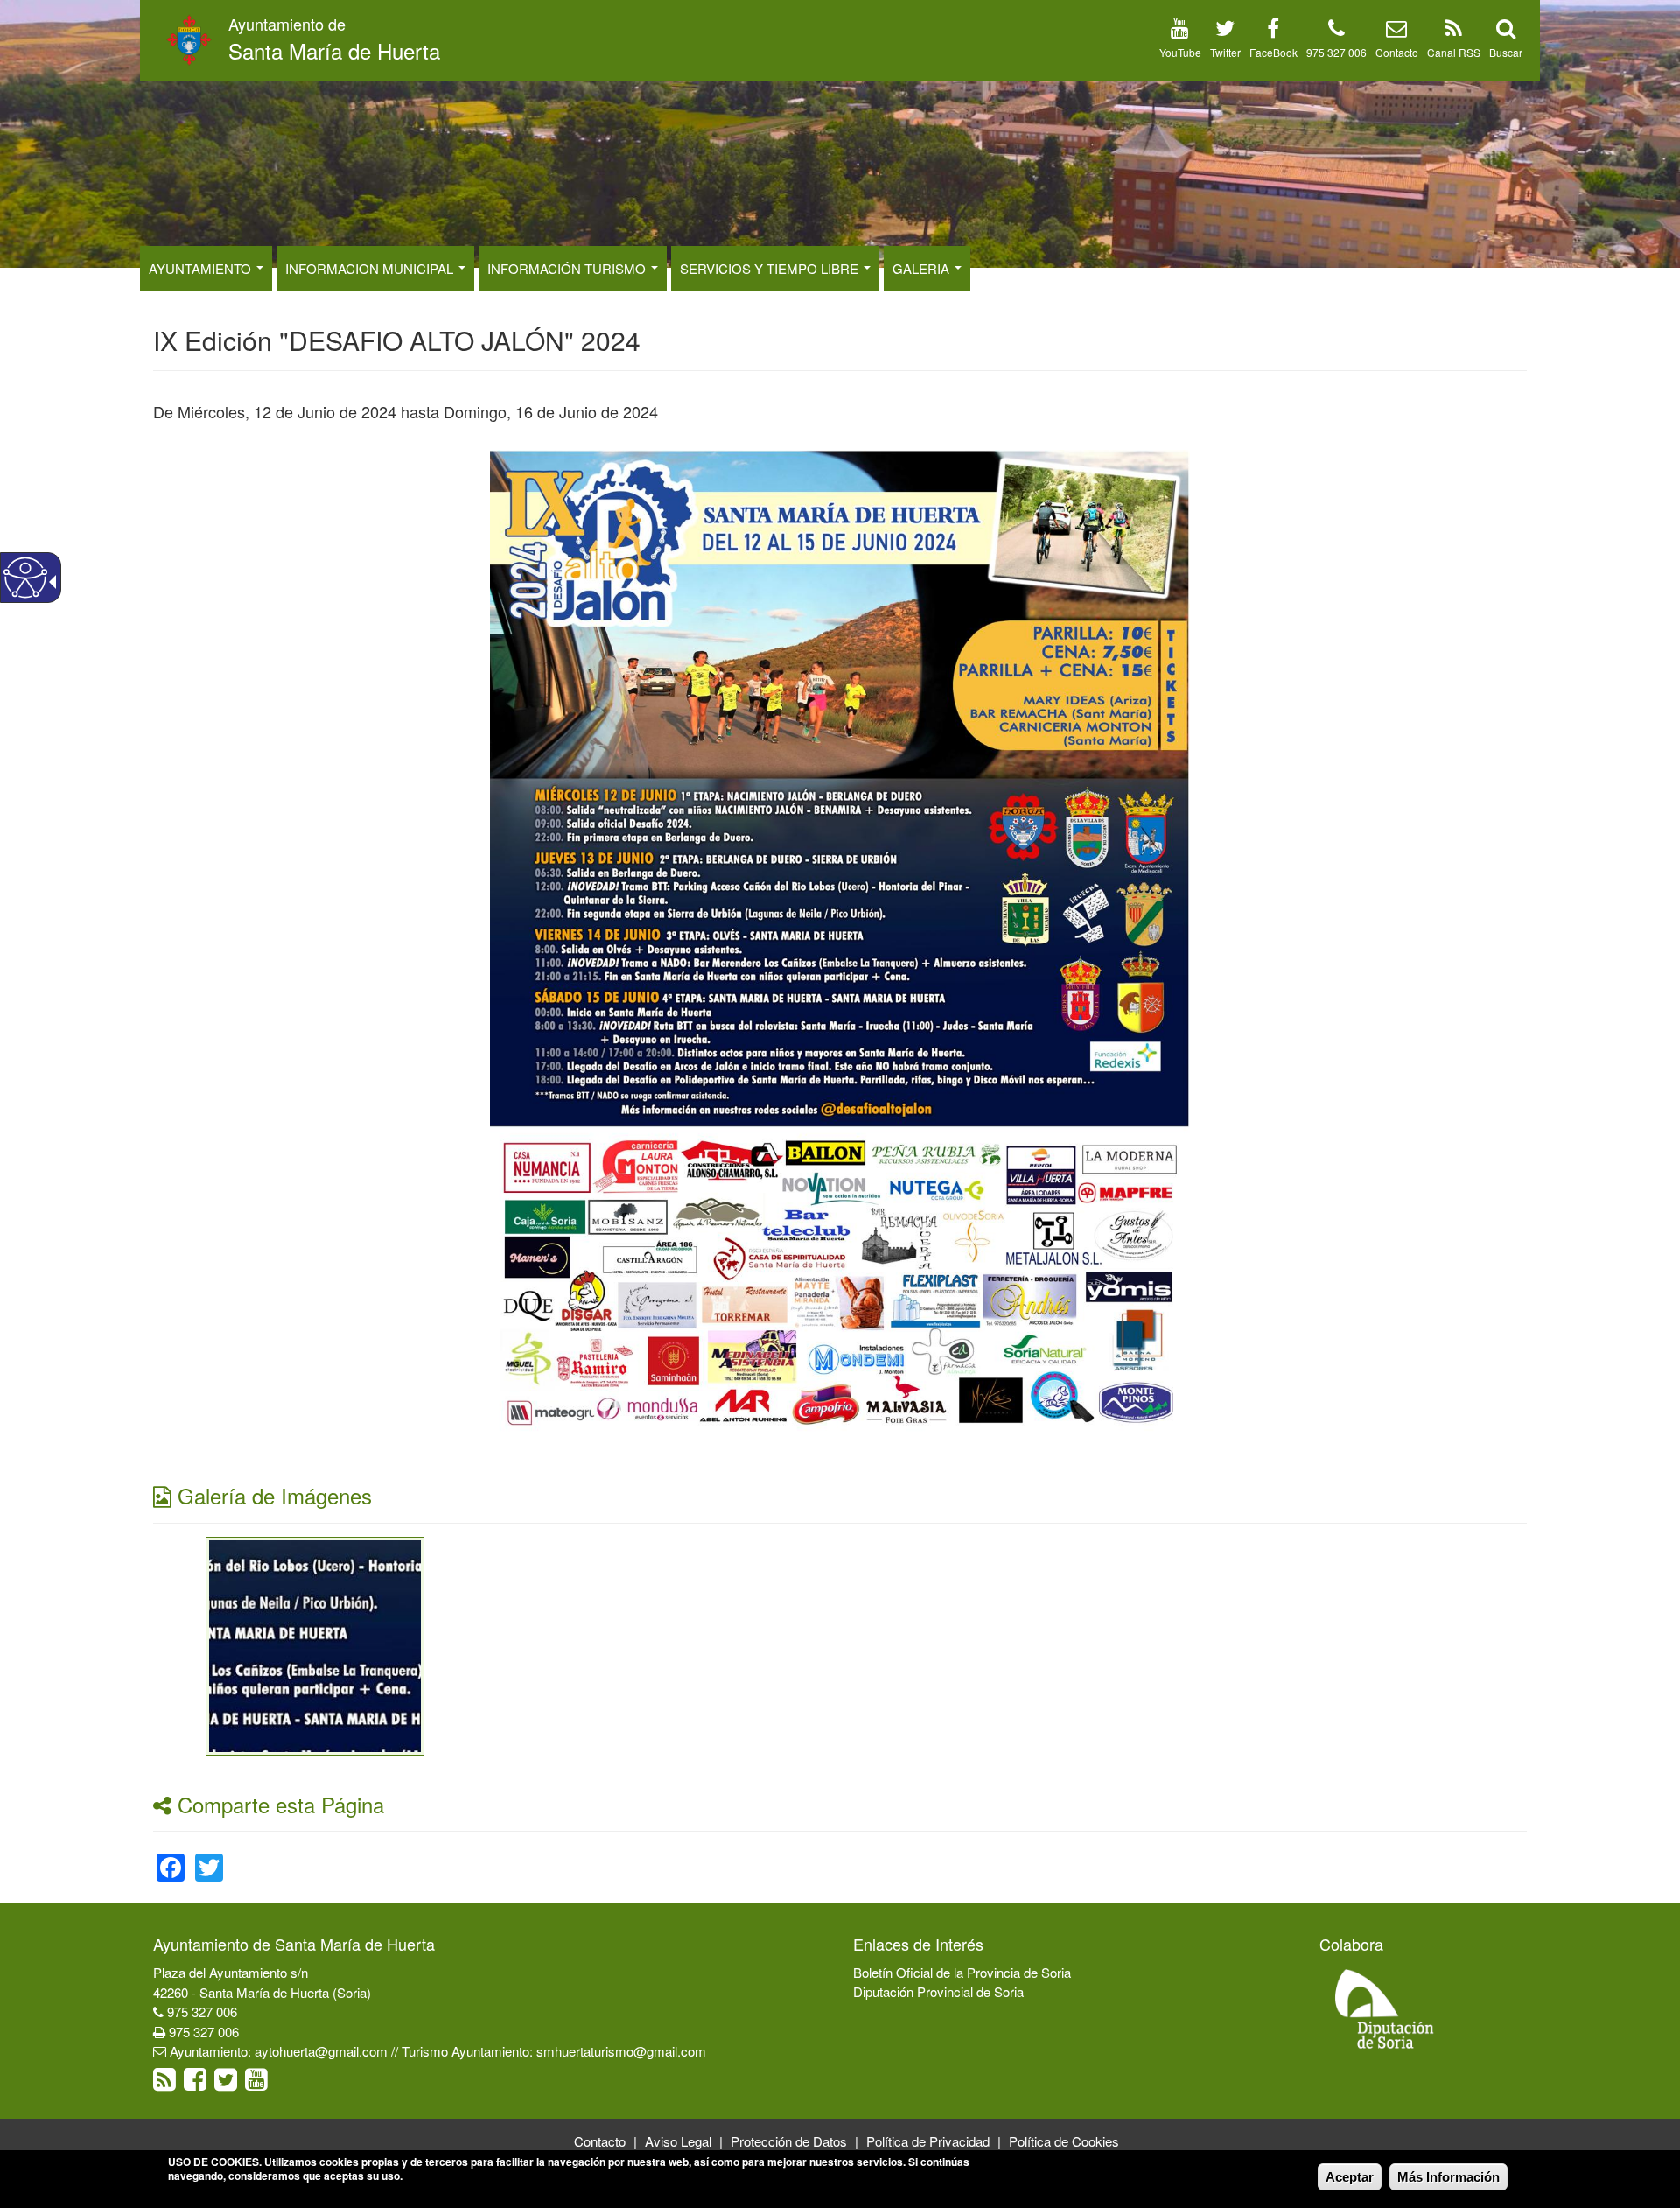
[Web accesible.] (25, 578)
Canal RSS (1454, 52)
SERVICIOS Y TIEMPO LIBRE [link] (771, 268)
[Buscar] (1506, 31)
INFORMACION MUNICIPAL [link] (371, 268)
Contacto (1397, 52)
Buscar (1506, 52)
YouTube (1180, 52)
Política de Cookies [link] (1064, 2141)
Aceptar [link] (1350, 2177)
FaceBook (1274, 52)
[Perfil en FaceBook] (1273, 31)
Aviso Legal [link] (678, 2141)
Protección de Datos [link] (789, 2141)
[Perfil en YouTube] (1180, 31)
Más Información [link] (1449, 2177)
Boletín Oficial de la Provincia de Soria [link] (962, 1972)
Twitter (1225, 52)
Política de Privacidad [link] (928, 2141)
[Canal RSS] (1454, 31)
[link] (315, 1644)
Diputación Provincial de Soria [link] (938, 1991)
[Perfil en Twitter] (1225, 31)
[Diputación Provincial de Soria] (1385, 2008)
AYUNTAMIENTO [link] (202, 268)
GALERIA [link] (923, 268)
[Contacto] (1396, 31)
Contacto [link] (600, 2141)
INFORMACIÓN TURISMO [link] (568, 268)
